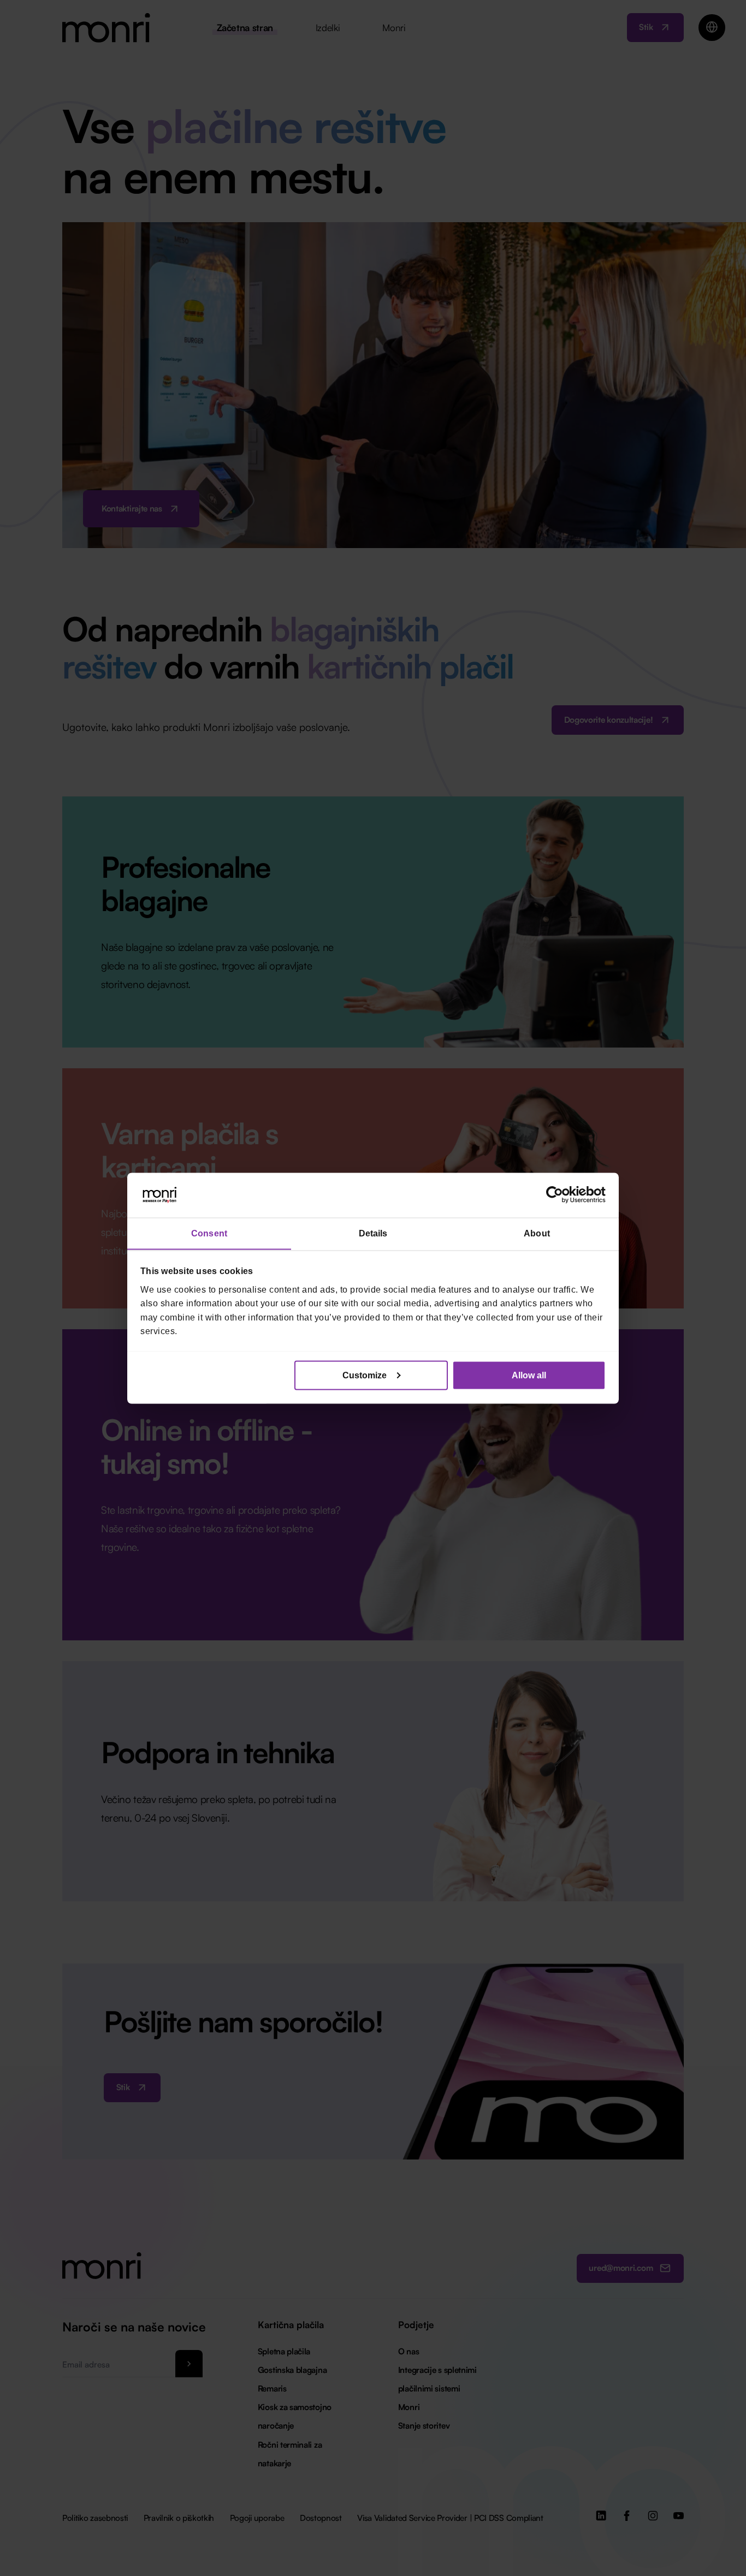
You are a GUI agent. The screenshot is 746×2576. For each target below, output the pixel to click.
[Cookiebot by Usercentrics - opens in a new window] (558, 1195)
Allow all (529, 1375)
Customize (365, 1375)
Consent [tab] (209, 1233)
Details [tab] (373, 1233)
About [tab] (537, 1233)
